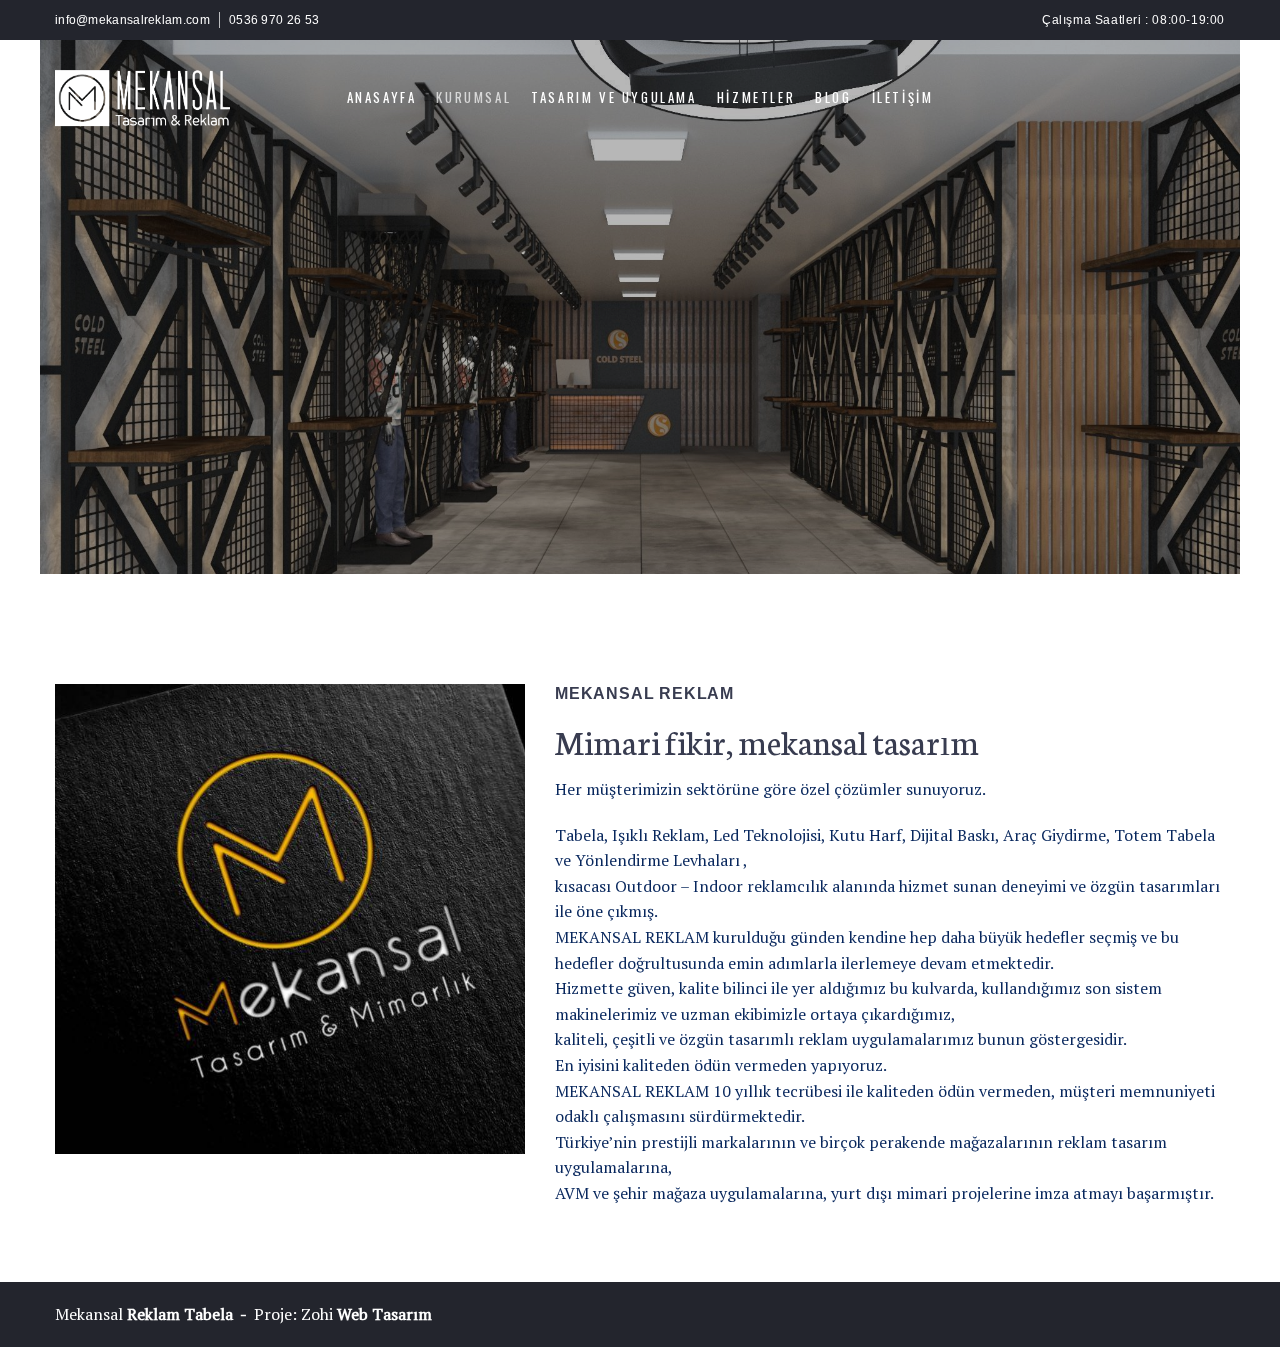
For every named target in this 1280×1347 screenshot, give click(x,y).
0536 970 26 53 (274, 20)
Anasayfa (382, 97)
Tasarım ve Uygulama (613, 97)
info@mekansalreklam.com (132, 20)
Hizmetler (756, 97)
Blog (833, 97)
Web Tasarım (384, 1314)
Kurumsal (473, 97)
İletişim (903, 97)
